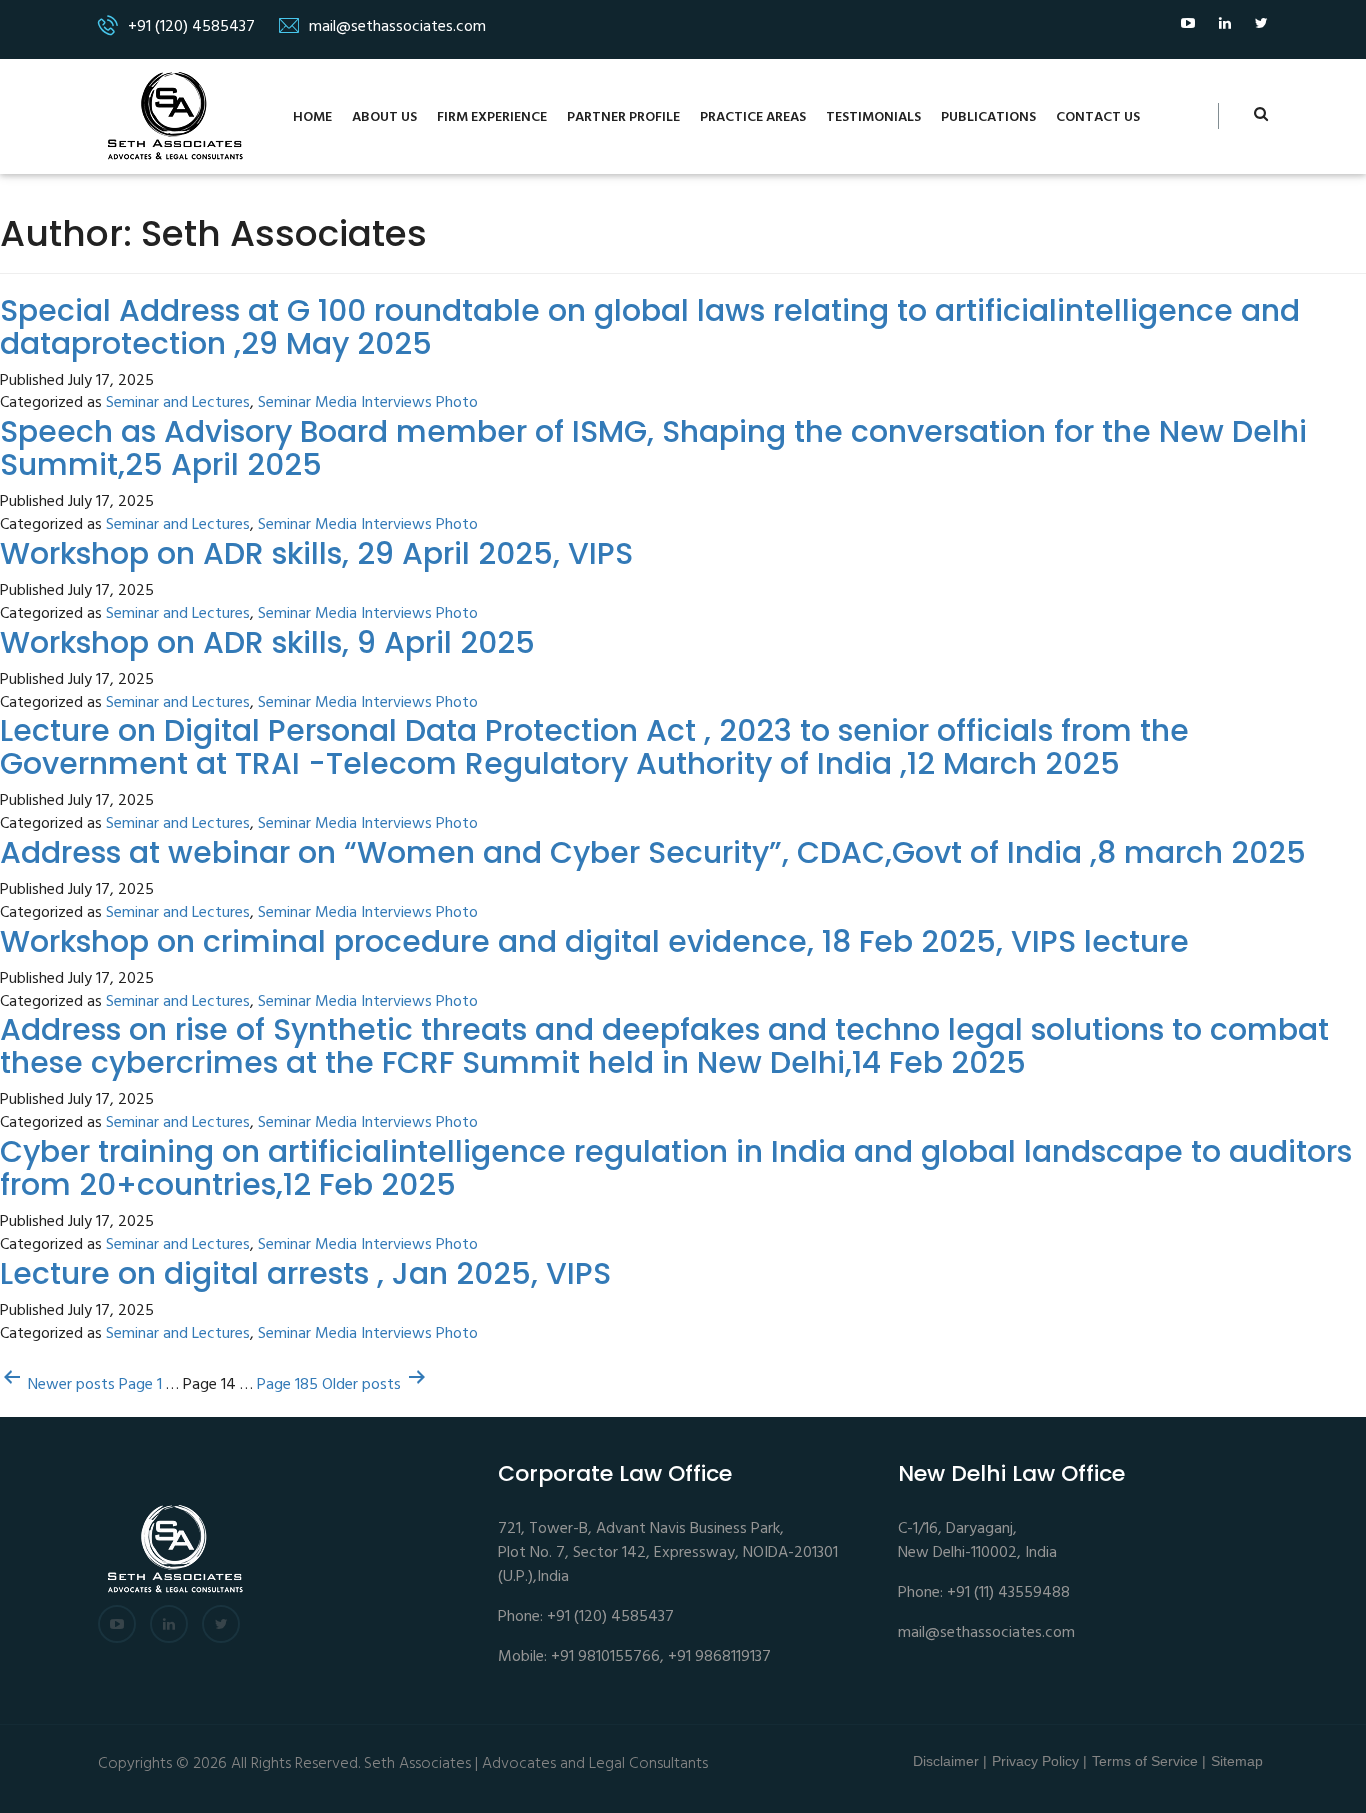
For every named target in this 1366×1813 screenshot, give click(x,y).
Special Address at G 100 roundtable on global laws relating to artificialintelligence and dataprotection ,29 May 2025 (650, 327)
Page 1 (140, 1385)
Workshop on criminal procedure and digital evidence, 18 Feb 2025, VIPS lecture (594, 941)
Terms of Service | (1149, 1761)
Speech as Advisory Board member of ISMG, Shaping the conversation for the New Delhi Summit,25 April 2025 (653, 448)
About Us (384, 117)
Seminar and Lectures (178, 403)
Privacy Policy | (1039, 1761)
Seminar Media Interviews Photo (368, 403)
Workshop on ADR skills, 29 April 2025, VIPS (316, 553)
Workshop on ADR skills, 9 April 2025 (267, 642)
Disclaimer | (950, 1761)
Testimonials (873, 117)
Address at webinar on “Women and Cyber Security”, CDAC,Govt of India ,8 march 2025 (653, 852)
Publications (988, 117)
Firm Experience (492, 117)
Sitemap (1237, 1761)
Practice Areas (753, 117)
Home (312, 117)
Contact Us (1098, 117)
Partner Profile (623, 117)
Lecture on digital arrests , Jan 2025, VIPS (305, 1273)
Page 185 (287, 1385)
